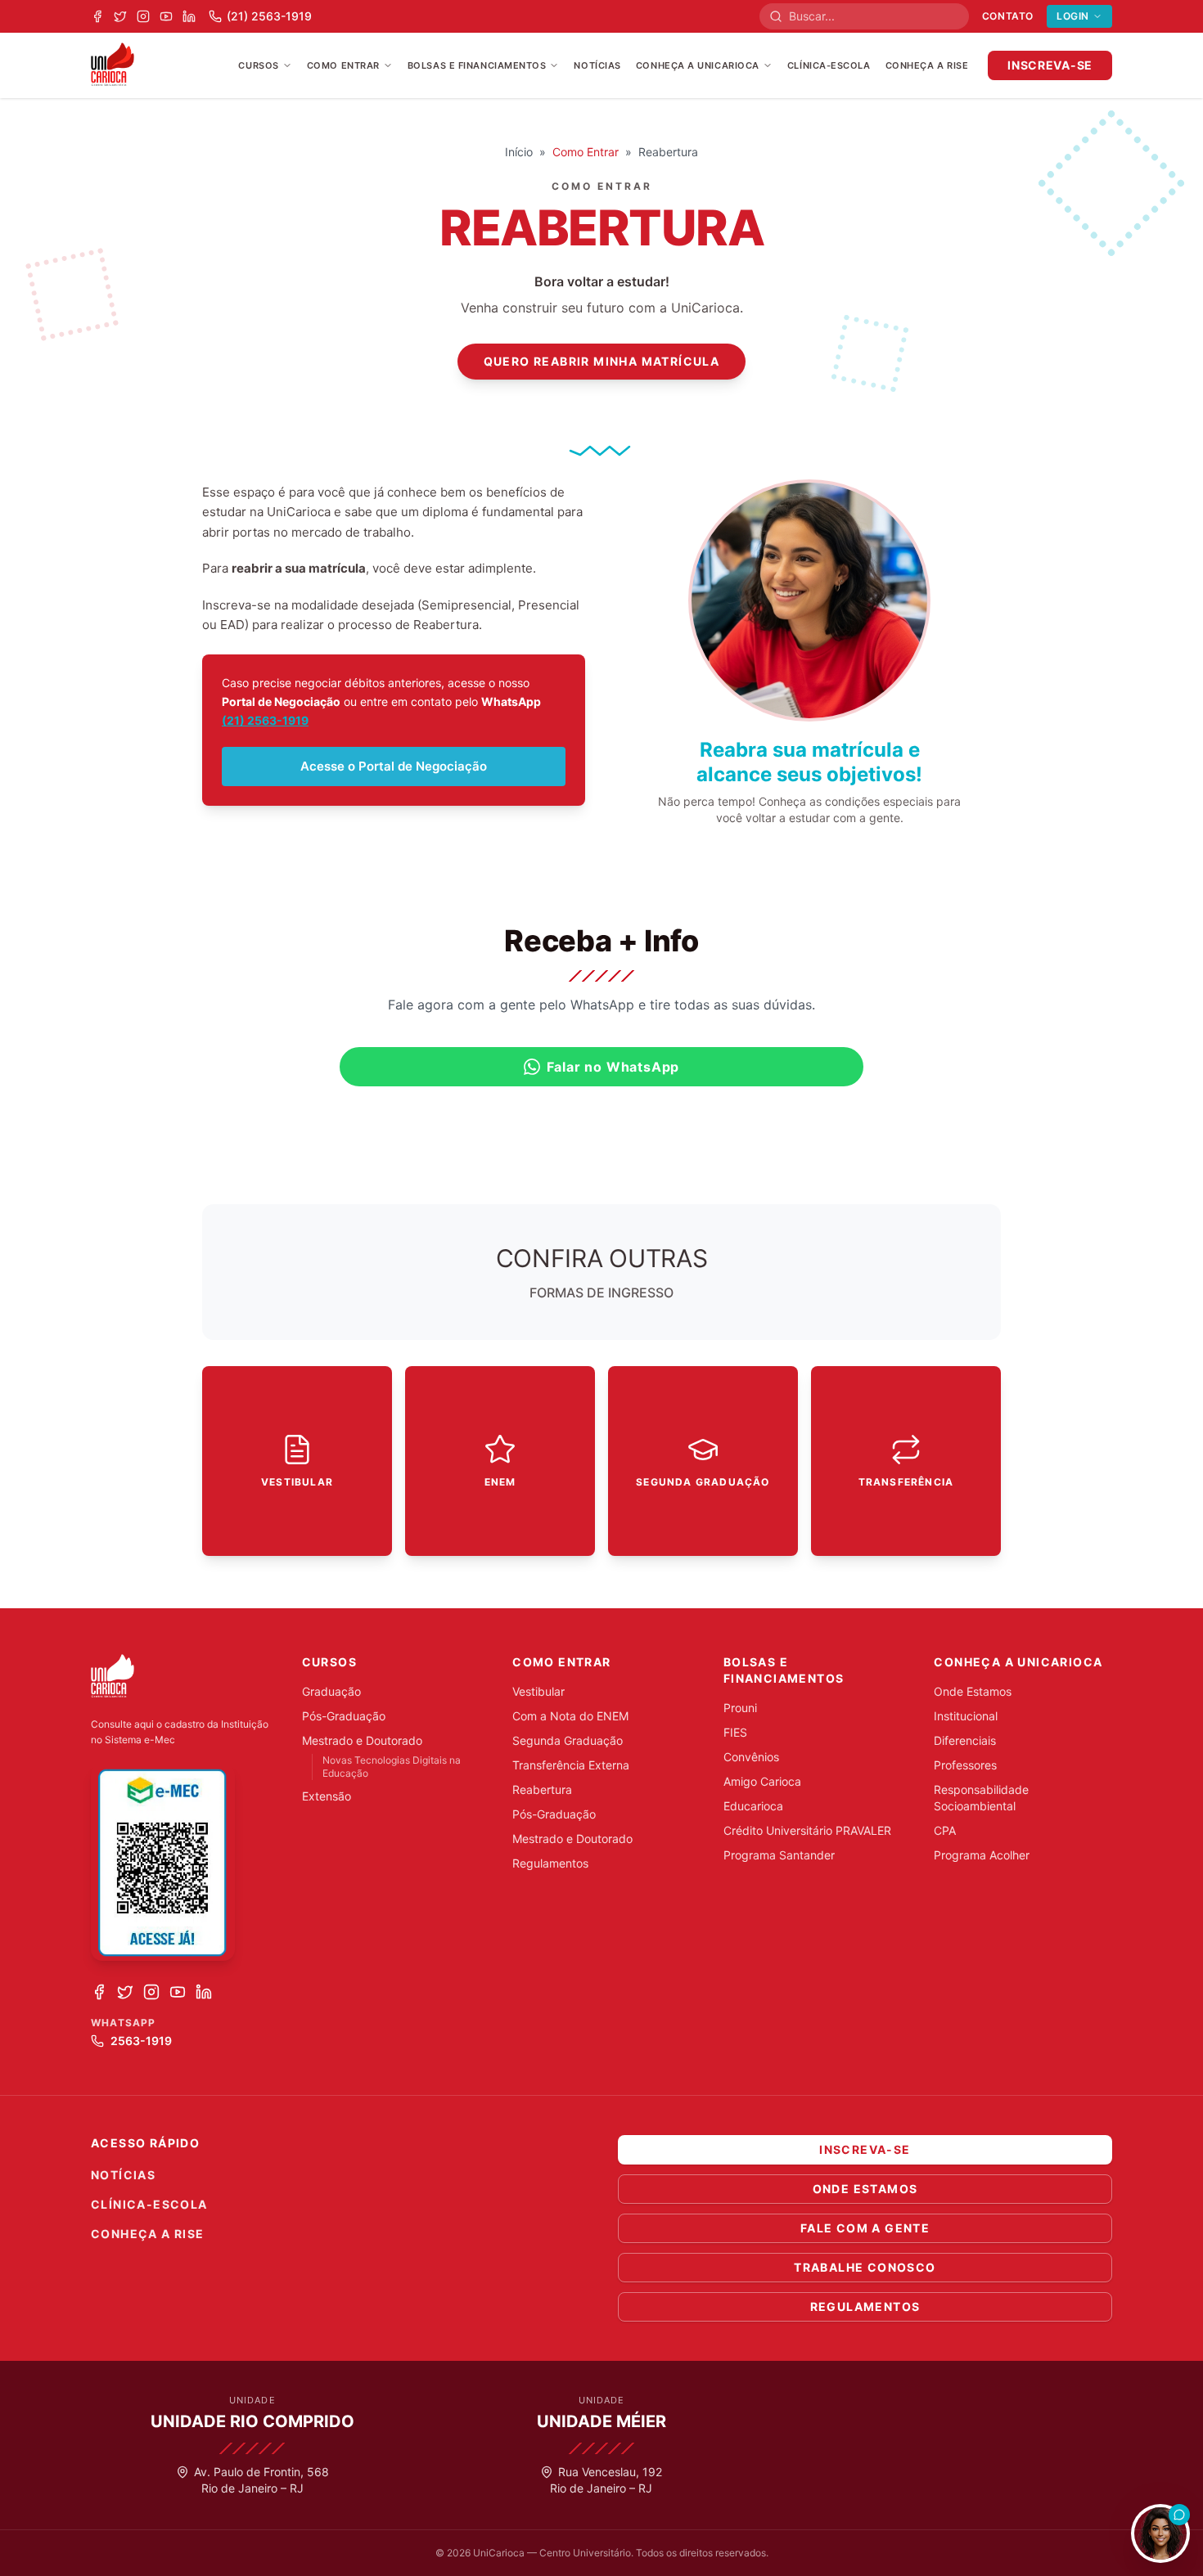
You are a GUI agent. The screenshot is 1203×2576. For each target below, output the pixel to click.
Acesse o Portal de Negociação (394, 766)
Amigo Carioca (762, 1781)
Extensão (327, 1796)
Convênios (751, 1757)
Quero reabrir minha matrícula (602, 361)
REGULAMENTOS (865, 2306)
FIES (735, 1732)
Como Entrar (343, 65)
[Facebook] (97, 16)
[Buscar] (779, 16)
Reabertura (542, 1789)
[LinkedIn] (189, 16)
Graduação (331, 1691)
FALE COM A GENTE (865, 2228)
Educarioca (753, 1806)
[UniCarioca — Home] (113, 65)
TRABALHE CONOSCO (865, 2267)
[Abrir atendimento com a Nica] (1160, 2533)
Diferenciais (965, 1740)
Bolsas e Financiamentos (477, 65)
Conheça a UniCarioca (698, 65)
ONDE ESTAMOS (865, 2189)
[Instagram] (143, 16)
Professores (965, 1765)
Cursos (258, 65)
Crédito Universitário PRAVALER (807, 1830)
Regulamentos (550, 1863)
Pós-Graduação (344, 1716)
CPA (945, 1830)
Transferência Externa (571, 1765)
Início (519, 152)
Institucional (966, 1716)
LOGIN (1073, 16)
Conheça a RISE (927, 65)
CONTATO (1008, 16)
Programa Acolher (982, 1855)
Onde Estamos (973, 1691)
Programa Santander (779, 1855)
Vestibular (538, 1691)
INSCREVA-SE (1050, 65)
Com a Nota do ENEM (570, 1716)
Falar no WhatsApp (613, 1067)
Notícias (597, 65)
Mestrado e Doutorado (362, 1740)
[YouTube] (166, 16)
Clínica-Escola (829, 65)
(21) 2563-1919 (265, 720)
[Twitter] (120, 16)
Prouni (740, 1708)
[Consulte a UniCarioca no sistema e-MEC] (163, 1863)
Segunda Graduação (568, 1740)
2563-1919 (141, 2041)
